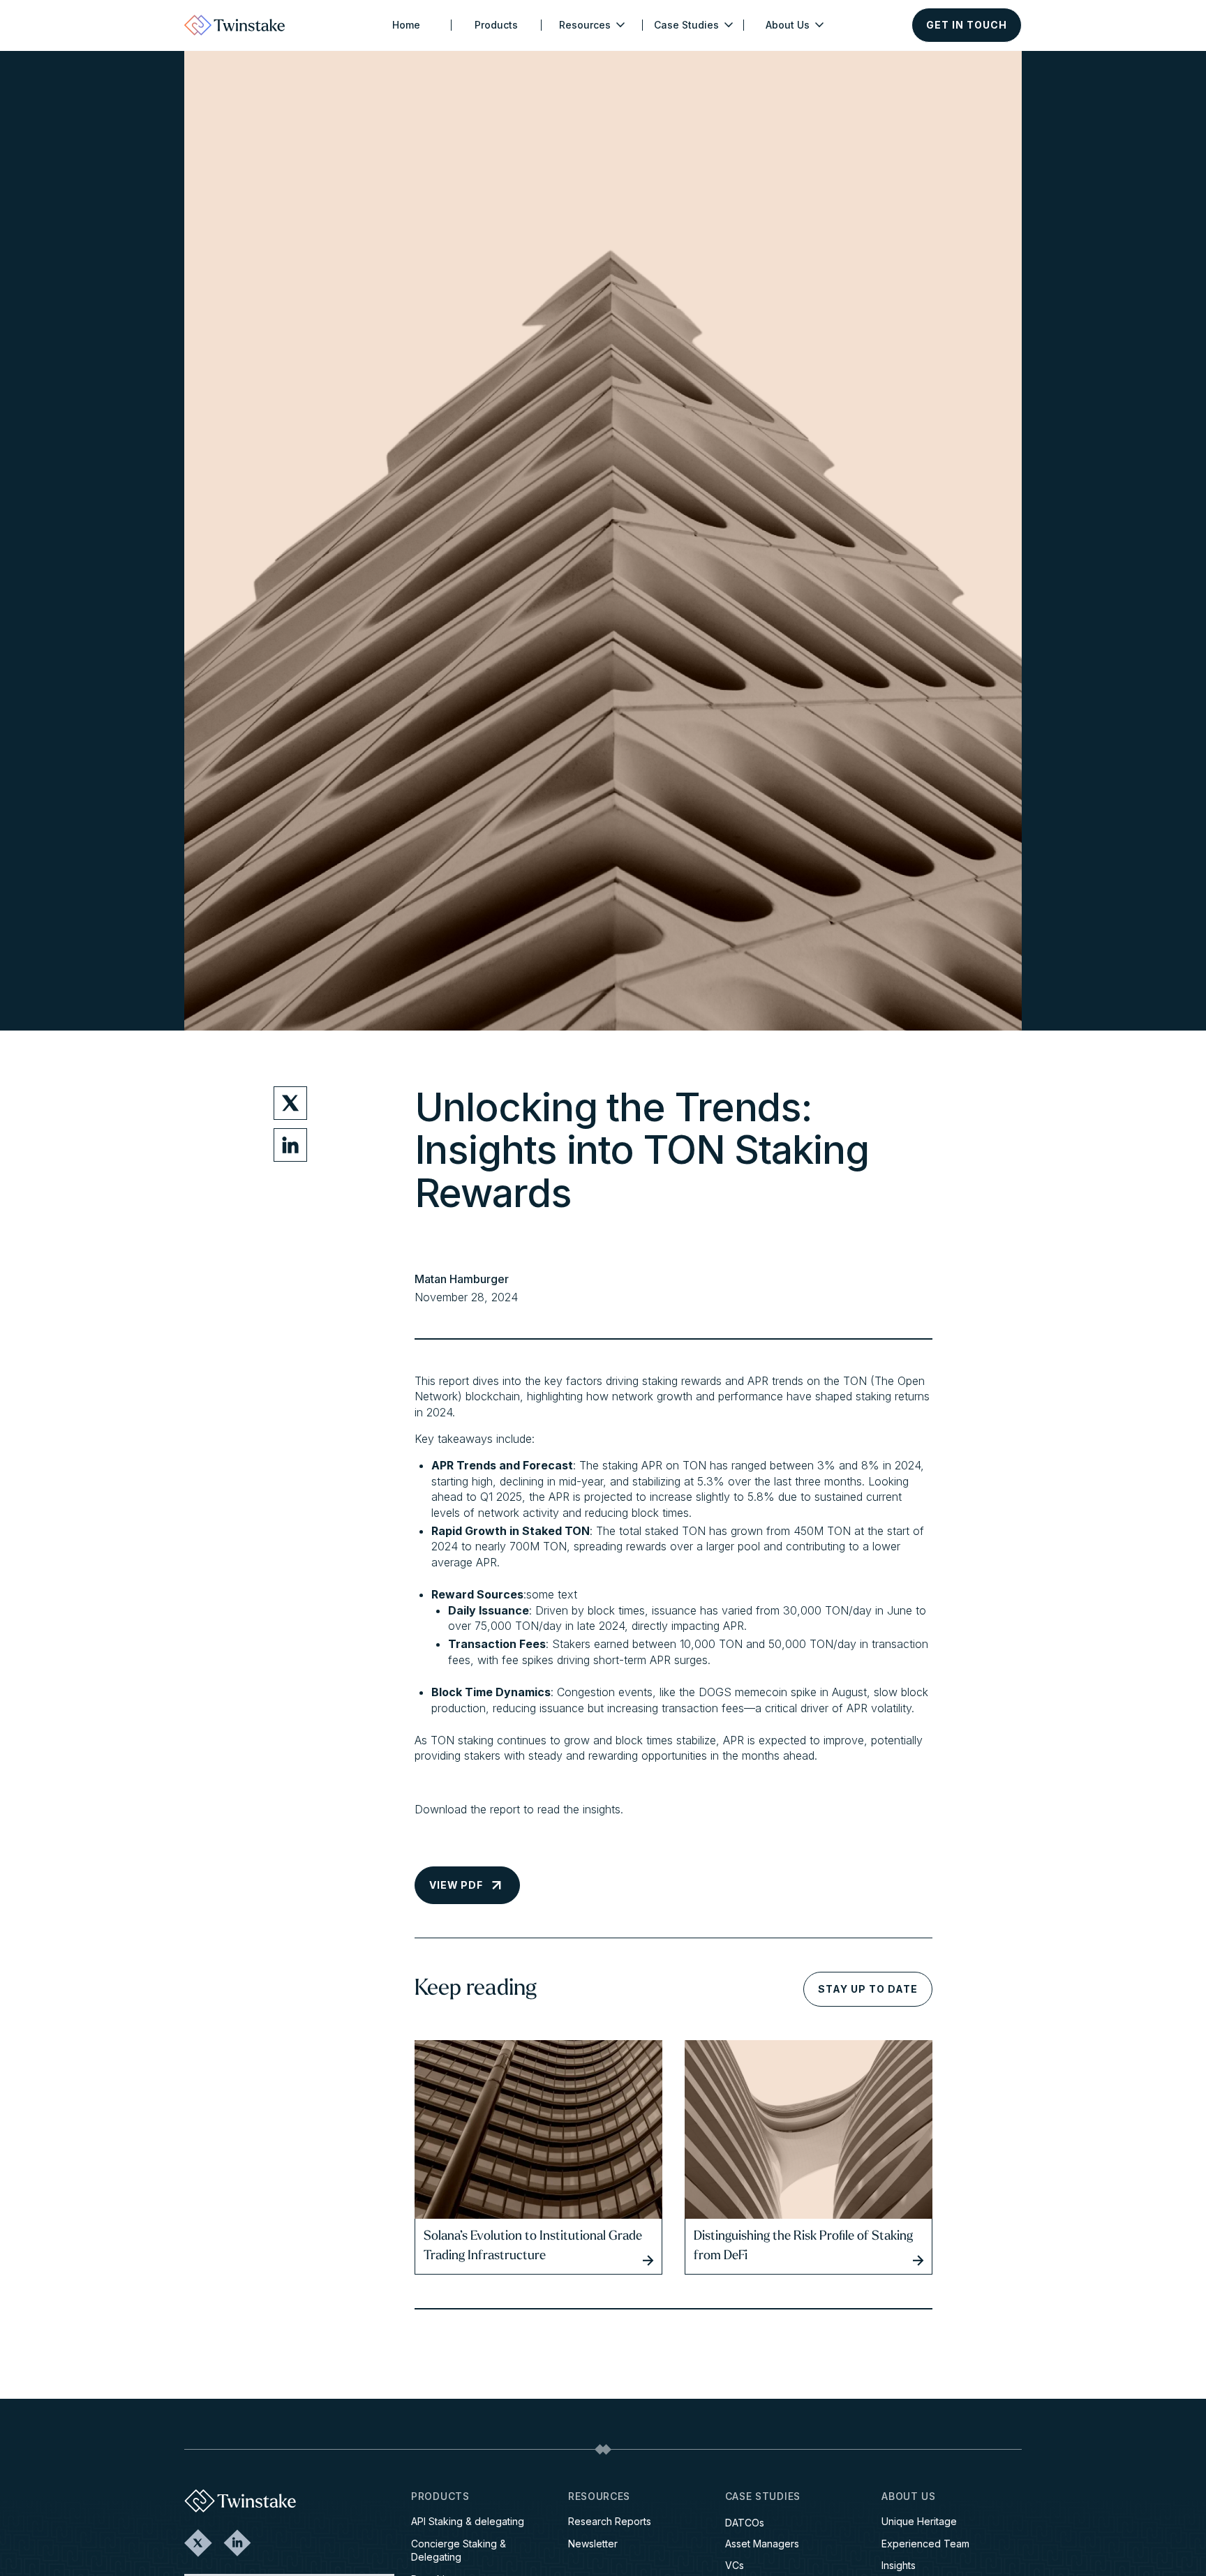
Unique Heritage (919, 2521)
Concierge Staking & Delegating (459, 2551)
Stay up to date (868, 1989)
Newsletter (593, 2544)
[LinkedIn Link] (237, 2543)
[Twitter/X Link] (198, 2543)
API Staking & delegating (468, 2521)
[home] (234, 25)
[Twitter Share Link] (290, 1103)
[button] (592, 25)
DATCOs (745, 2523)
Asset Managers (762, 2544)
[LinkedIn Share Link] (290, 1145)
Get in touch (967, 25)
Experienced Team (925, 2544)
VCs (735, 2565)
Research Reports (610, 2521)
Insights (899, 2565)
